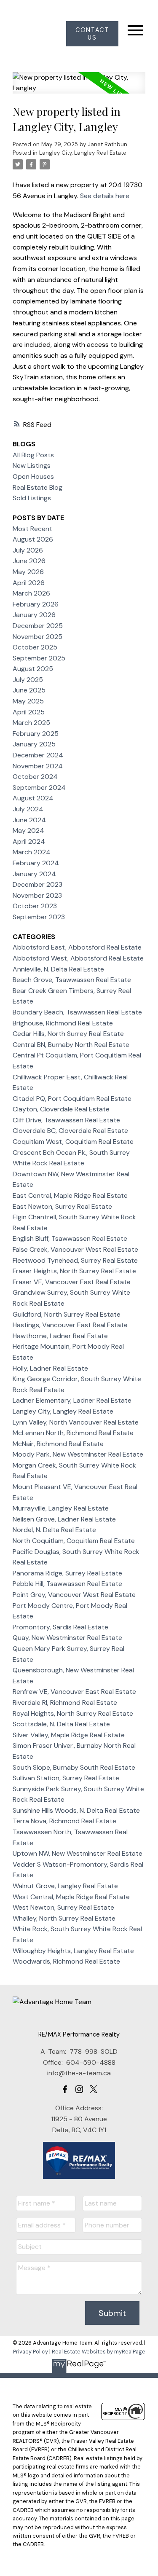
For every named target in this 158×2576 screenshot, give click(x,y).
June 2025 (29, 690)
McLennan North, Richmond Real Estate (73, 1433)
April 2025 (29, 712)
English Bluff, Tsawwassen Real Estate (70, 1238)
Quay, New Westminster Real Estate (67, 1638)
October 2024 (35, 777)
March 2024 (32, 852)
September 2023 (39, 917)
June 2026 (29, 561)
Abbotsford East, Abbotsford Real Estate (77, 947)
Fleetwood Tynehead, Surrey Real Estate (75, 1260)
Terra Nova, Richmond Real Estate (64, 1821)
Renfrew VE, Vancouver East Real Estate (74, 1692)
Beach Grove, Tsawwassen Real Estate (72, 980)
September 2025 (39, 658)
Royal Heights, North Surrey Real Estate (73, 1713)
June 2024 (29, 820)
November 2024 (38, 766)
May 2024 (28, 830)
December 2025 (38, 626)
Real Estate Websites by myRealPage (99, 2352)
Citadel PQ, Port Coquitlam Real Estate (72, 1099)
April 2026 (29, 583)
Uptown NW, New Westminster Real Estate (78, 1853)
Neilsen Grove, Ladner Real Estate (64, 1519)
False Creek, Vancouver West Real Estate (75, 1249)
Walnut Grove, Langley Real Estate (65, 1886)
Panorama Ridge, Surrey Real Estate (67, 1573)
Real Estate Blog (37, 487)
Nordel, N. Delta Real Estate (54, 1530)
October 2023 (35, 906)
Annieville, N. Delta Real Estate (58, 969)
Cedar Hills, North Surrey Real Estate (68, 1034)
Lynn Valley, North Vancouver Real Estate (76, 1422)
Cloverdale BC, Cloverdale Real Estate (70, 1131)
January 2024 (34, 874)
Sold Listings (32, 498)
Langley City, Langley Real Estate (83, 153)
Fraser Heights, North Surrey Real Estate (74, 1271)
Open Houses (33, 476)
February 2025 (36, 734)
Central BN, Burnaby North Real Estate (71, 1045)
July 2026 (28, 550)
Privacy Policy (31, 2352)
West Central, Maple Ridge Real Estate (71, 1897)
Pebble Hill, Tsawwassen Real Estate (67, 1584)
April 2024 (29, 841)
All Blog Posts (33, 455)
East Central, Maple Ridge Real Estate (70, 1195)
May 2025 (28, 701)
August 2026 (33, 539)
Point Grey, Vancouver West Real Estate (74, 1595)
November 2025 (37, 637)
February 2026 (36, 604)
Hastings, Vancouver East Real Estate (70, 1325)
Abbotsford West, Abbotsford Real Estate (78, 958)
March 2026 (31, 593)
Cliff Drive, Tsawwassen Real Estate (66, 1120)
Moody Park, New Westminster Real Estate (78, 1454)
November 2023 (37, 895)
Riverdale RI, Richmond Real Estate (65, 1703)
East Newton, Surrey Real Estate (62, 1206)
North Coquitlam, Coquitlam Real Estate (74, 1541)
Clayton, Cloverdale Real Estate (61, 1109)
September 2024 (39, 788)
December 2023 (37, 884)
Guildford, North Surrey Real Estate (67, 1314)
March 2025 (31, 723)
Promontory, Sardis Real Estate (60, 1627)
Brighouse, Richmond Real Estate (63, 1023)
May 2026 (28, 572)
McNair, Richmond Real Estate (58, 1444)
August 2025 (33, 669)
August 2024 (33, 798)
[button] (92, 34)
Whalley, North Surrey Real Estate (64, 1918)
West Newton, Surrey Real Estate (63, 1907)
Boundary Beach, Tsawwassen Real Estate (77, 1012)
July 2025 (28, 680)
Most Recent (32, 529)
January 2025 (34, 744)
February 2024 (36, 863)
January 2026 (34, 615)
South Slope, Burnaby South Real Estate (74, 1767)
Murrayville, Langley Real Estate (61, 1508)
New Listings (32, 466)
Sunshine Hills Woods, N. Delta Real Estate (76, 1810)
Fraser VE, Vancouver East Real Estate (72, 1282)
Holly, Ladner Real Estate (50, 1368)
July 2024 (28, 809)
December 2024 (38, 755)
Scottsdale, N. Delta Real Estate (61, 1724)
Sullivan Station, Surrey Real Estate (66, 1778)
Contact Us (92, 34)
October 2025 (35, 647)
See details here (105, 196)
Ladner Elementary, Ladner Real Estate (72, 1400)
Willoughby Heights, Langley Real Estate (73, 1951)
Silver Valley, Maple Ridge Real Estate (69, 1735)
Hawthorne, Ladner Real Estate (60, 1336)
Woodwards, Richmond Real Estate (66, 1961)
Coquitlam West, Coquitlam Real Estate (73, 1142)
